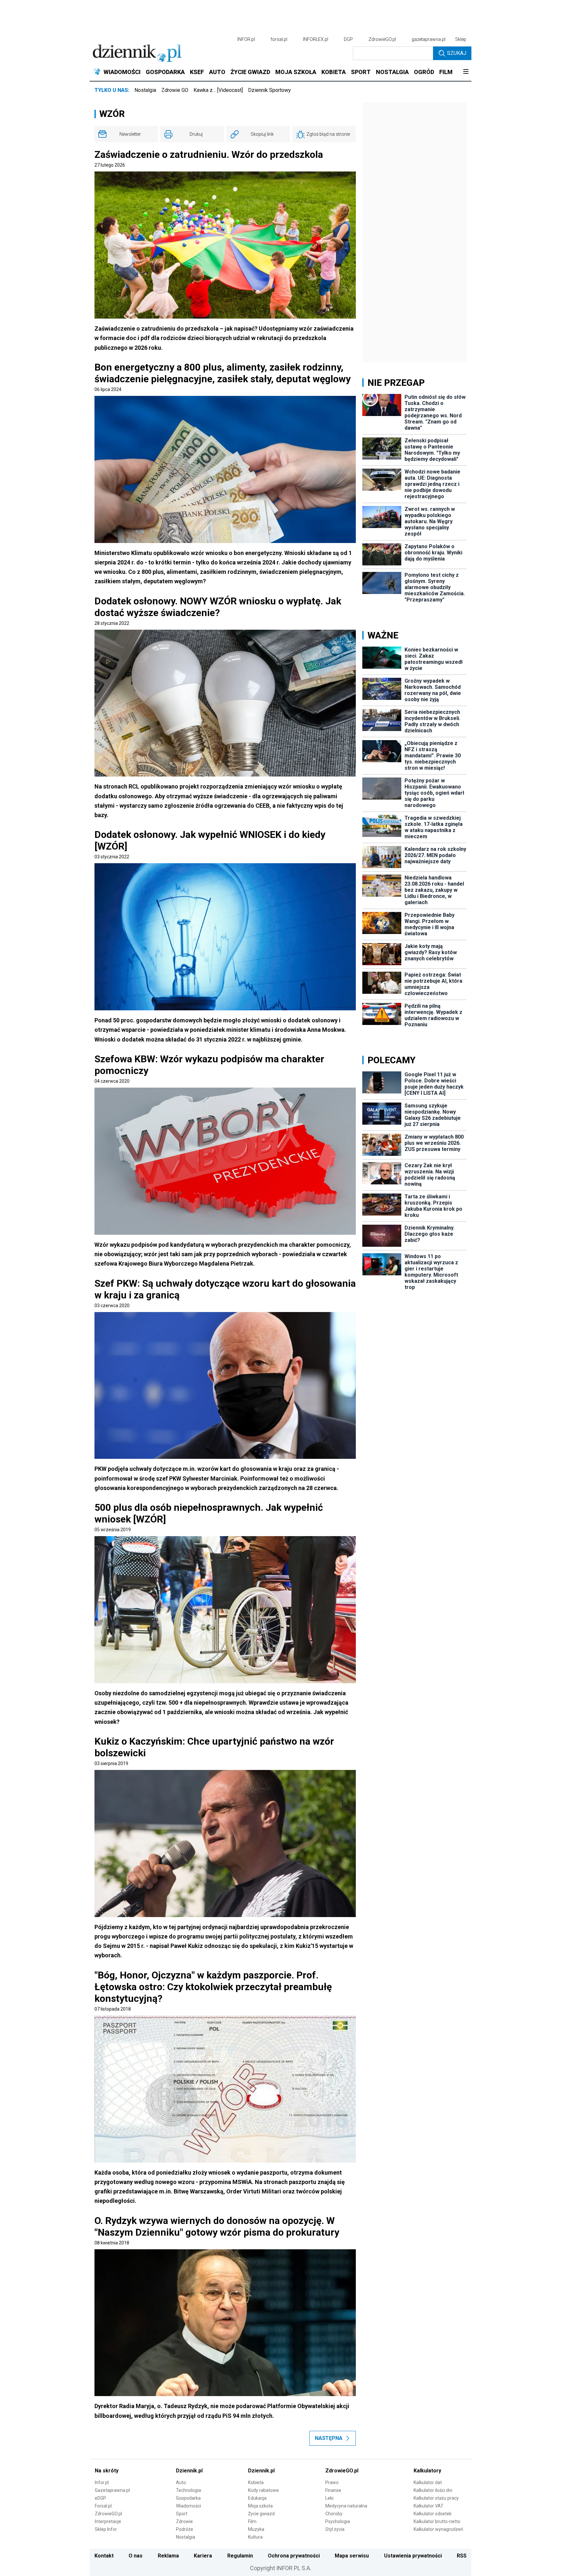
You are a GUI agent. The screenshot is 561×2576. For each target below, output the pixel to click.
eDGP (100, 2498)
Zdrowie (184, 2521)
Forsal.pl (103, 2506)
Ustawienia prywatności (413, 2556)
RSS (462, 2556)
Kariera (203, 2556)
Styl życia (335, 2529)
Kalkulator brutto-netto (437, 2521)
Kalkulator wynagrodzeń (438, 2529)
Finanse (333, 2490)
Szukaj (457, 53)
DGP (348, 39)
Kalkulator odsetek (433, 2514)
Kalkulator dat (428, 2482)
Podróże (185, 2529)
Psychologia (338, 2521)
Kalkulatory (427, 2471)
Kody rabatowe (263, 2490)
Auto (181, 2482)
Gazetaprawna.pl (112, 2490)
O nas (136, 2556)
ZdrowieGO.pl (382, 39)
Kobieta (256, 2482)
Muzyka (256, 2529)
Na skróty (107, 2471)
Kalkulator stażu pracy (436, 2498)
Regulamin (240, 2556)
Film (252, 2521)
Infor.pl (102, 2482)
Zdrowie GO (175, 90)
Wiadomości (188, 2506)
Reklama (168, 2556)
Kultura (255, 2537)
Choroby (334, 2514)
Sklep (461, 39)
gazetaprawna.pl (429, 39)
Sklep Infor (106, 2529)
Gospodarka (188, 2498)
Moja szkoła (260, 2506)
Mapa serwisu (352, 2556)
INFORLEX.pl (316, 39)
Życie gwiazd (261, 2514)
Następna (329, 2438)
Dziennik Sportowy (269, 90)
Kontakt (104, 2556)
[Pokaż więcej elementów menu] (466, 72)
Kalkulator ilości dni (433, 2490)
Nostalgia (145, 90)
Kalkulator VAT (429, 2506)
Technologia (188, 2490)
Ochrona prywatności (294, 2556)
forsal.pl (279, 39)
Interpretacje (108, 2521)
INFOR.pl (246, 39)
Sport (182, 2514)
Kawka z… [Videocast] (218, 90)
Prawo (332, 2482)
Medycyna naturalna (346, 2506)
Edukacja (257, 2498)
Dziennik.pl (189, 2471)
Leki (329, 2498)
